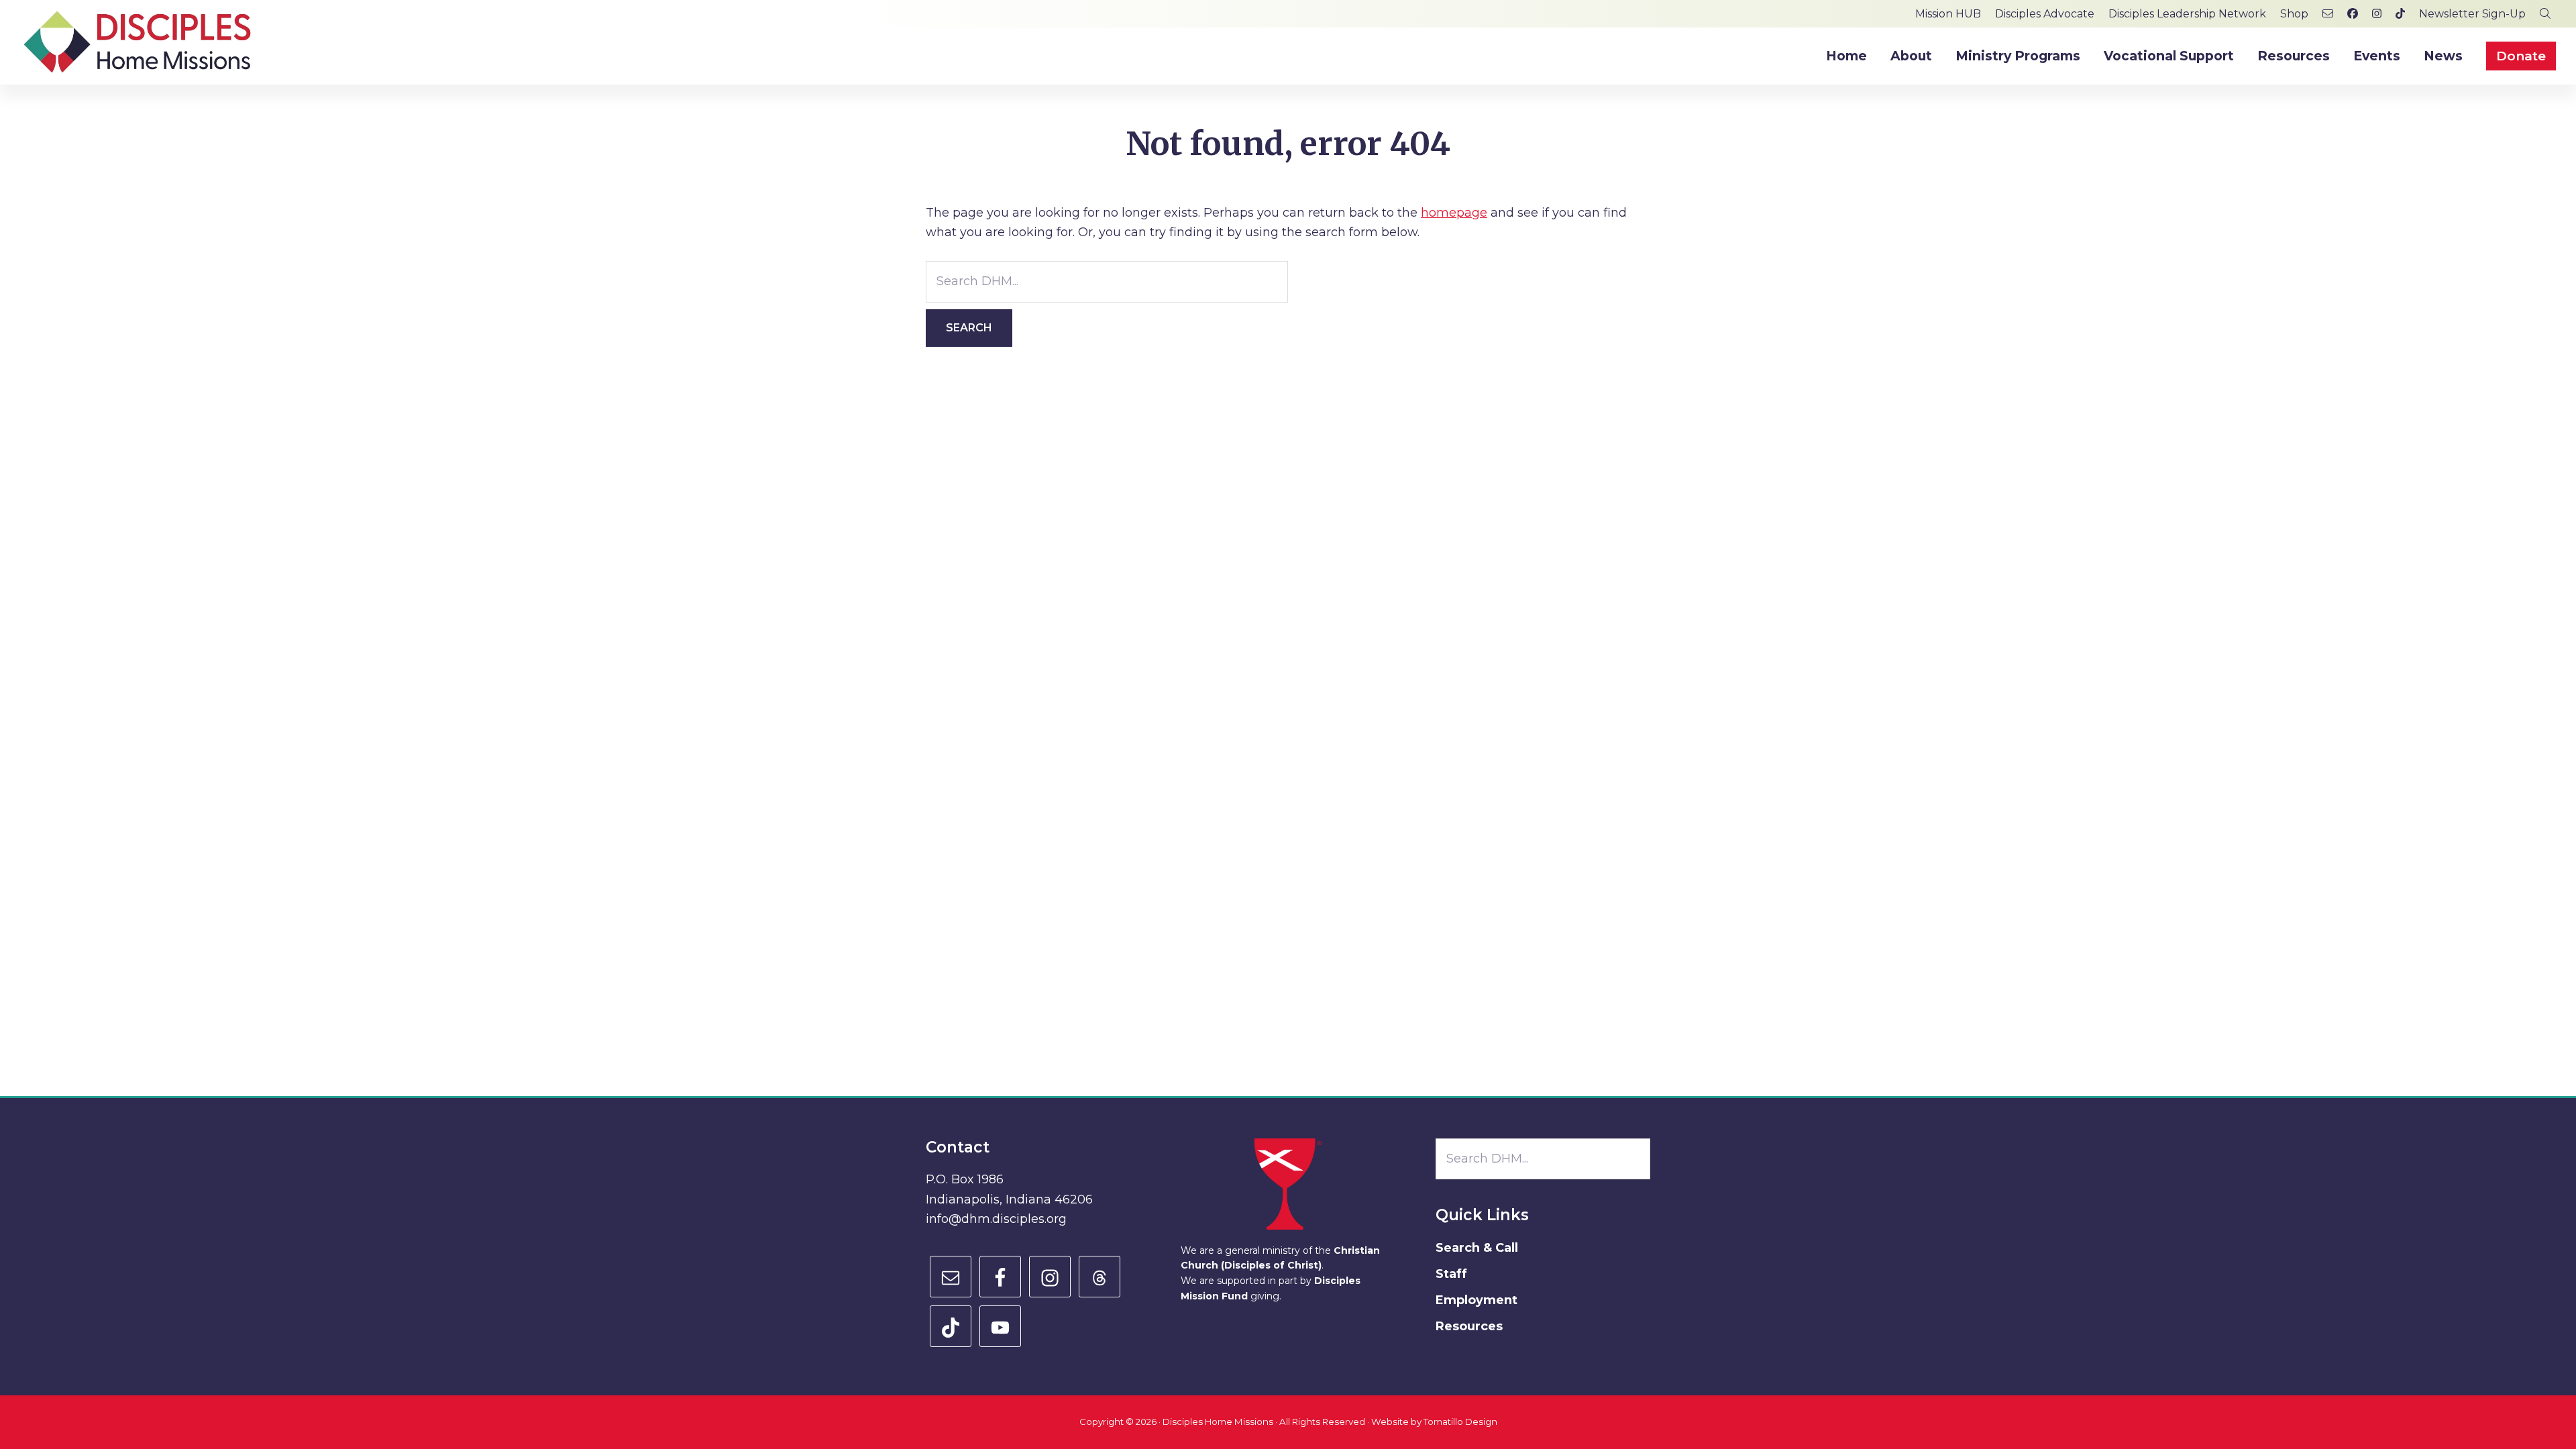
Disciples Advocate (2045, 14)
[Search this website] (2545, 14)
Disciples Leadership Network (2187, 14)
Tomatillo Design (1460, 1421)
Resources (1469, 1326)
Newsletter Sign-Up (2472, 14)
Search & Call (1477, 1248)
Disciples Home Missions (1218, 1421)
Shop (2294, 14)
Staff (1451, 1274)
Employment (1477, 1300)
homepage (1454, 213)
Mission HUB (1948, 14)
